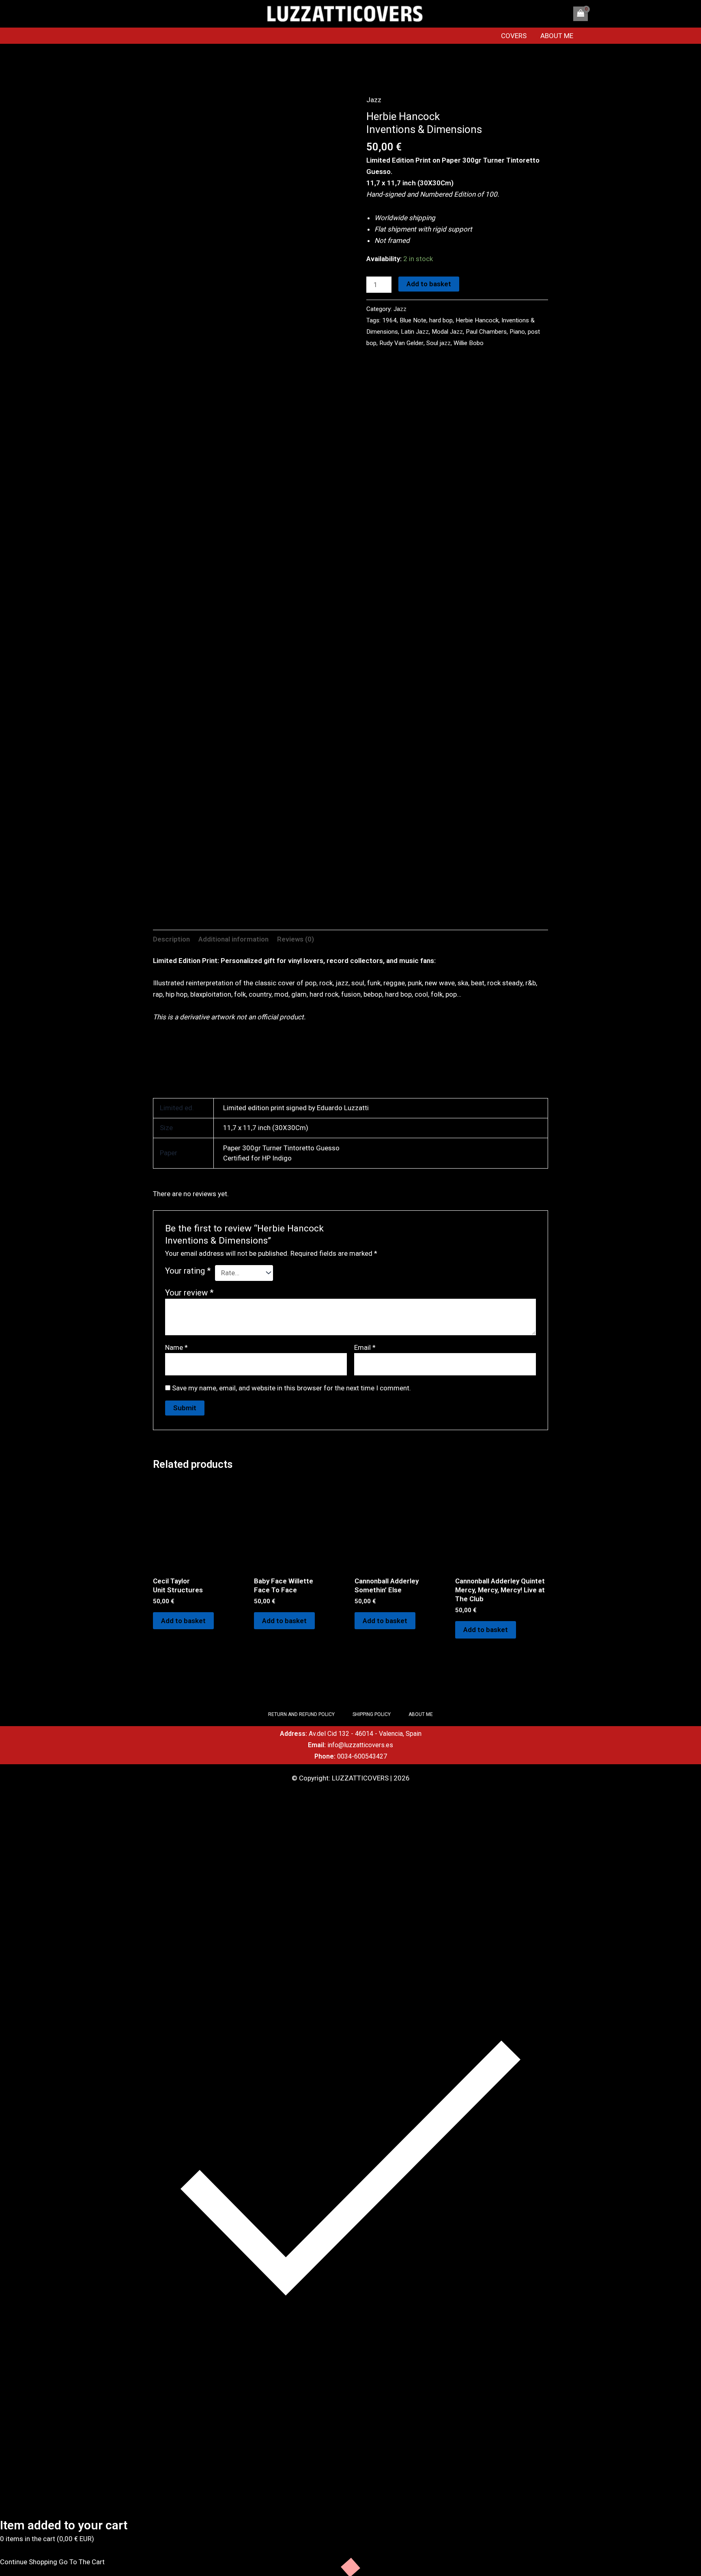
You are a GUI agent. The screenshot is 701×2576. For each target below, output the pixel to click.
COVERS (514, 36)
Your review (189, 1293)
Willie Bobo (469, 343)
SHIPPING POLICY (372, 1714)
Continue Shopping (29, 2562)
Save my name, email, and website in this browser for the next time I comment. (291, 1388)
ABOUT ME (557, 36)
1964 (389, 320)
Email (365, 1347)
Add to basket (429, 284)
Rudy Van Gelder (401, 343)
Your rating (188, 1271)
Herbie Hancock (477, 320)
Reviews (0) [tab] (296, 939)
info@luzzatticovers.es (360, 1745)
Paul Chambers (486, 332)
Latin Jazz (415, 332)
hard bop (441, 320)
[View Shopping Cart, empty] (581, 14)
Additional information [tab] (233, 939)
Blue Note (413, 320)
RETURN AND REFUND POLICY (301, 1714)
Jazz (374, 100)
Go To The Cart (82, 2562)
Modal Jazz (447, 332)
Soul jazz (439, 343)
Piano (517, 332)
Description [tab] (171, 939)
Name (176, 1347)
